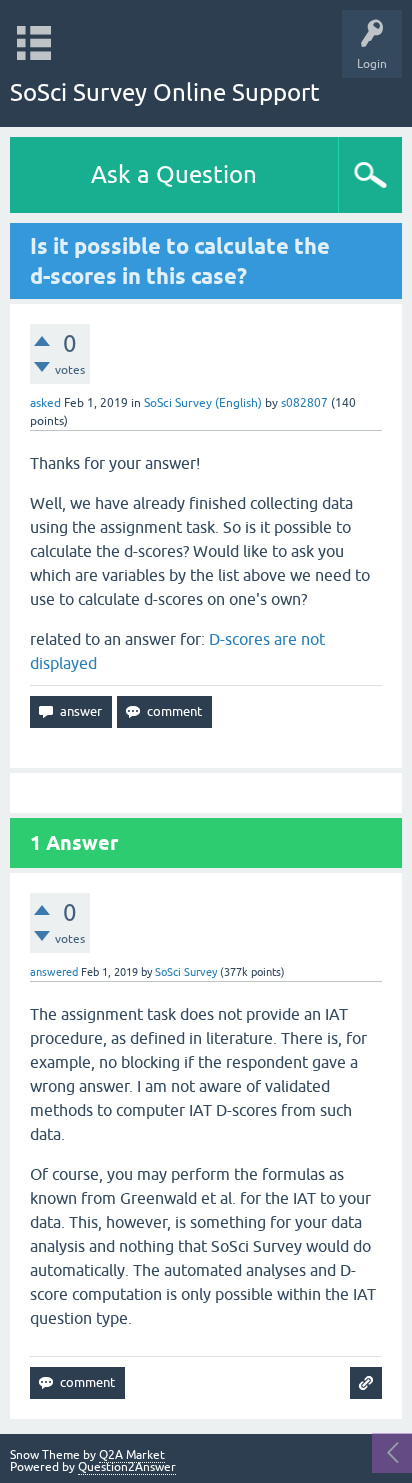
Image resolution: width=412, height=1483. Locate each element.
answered (54, 972)
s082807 (304, 403)
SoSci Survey (186, 972)
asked (45, 403)
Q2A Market (132, 1455)
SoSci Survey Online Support (165, 92)
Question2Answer (127, 1467)
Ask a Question (174, 174)
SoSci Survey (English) (203, 403)
